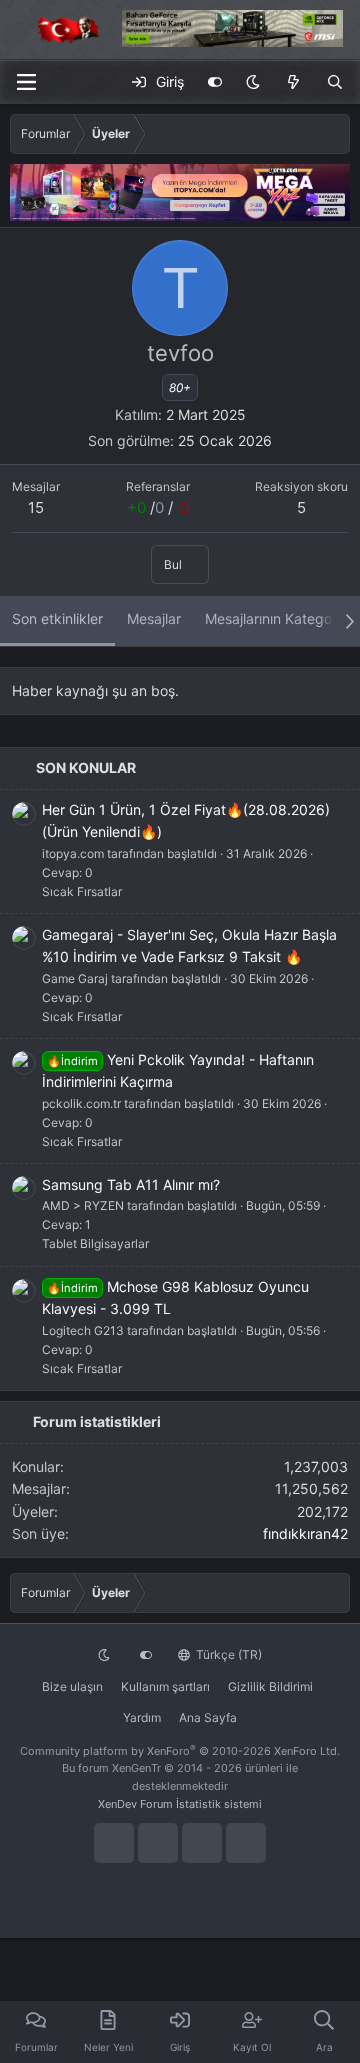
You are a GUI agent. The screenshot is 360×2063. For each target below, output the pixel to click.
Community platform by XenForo (180, 1751)
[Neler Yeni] (293, 82)
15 (36, 507)
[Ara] (335, 82)
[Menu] (26, 82)
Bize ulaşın (72, 1686)
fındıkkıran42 (305, 1533)
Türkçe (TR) (227, 1654)
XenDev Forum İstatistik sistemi (180, 1804)
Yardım (142, 1717)
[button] (253, 82)
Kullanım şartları (165, 1686)
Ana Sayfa (208, 1717)
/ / (158, 507)
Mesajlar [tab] (154, 618)
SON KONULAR (86, 767)
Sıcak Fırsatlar (82, 891)
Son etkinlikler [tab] (57, 618)
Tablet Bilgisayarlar (95, 1243)
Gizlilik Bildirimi (270, 1686)
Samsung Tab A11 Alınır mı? (131, 1184)
